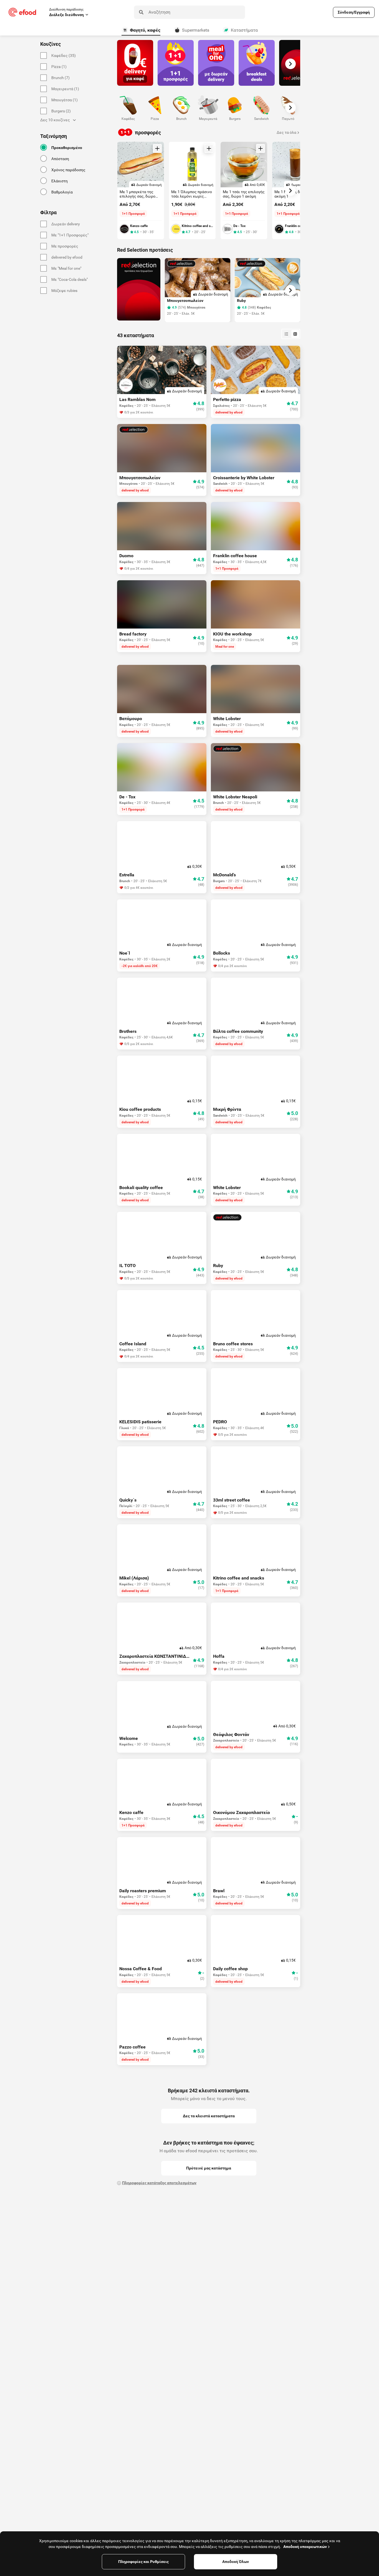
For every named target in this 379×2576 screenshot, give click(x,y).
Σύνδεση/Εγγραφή (354, 12)
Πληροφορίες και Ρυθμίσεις (143, 2562)
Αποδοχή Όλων (236, 2562)
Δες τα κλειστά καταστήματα (209, 2116)
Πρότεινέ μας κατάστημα (209, 2168)
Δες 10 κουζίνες (55, 120)
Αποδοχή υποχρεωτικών (305, 2547)
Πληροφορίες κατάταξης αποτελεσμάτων (159, 2183)
